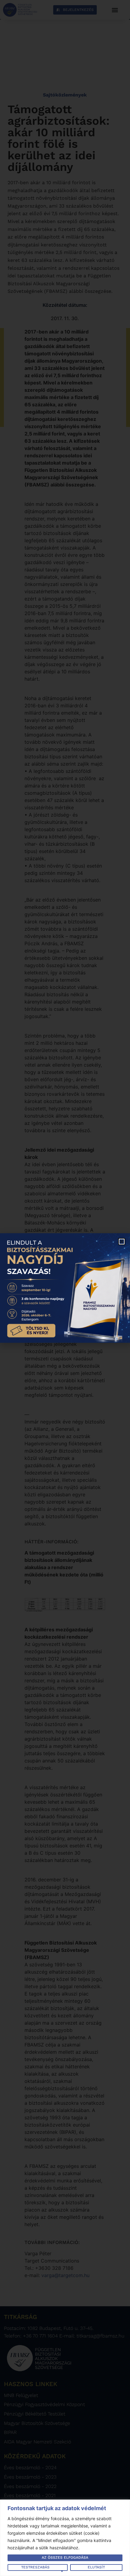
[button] (122, 1242)
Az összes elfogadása (65, 2557)
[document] (65, 1288)
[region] (65, 2538)
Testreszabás (35, 2567)
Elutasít (96, 2567)
